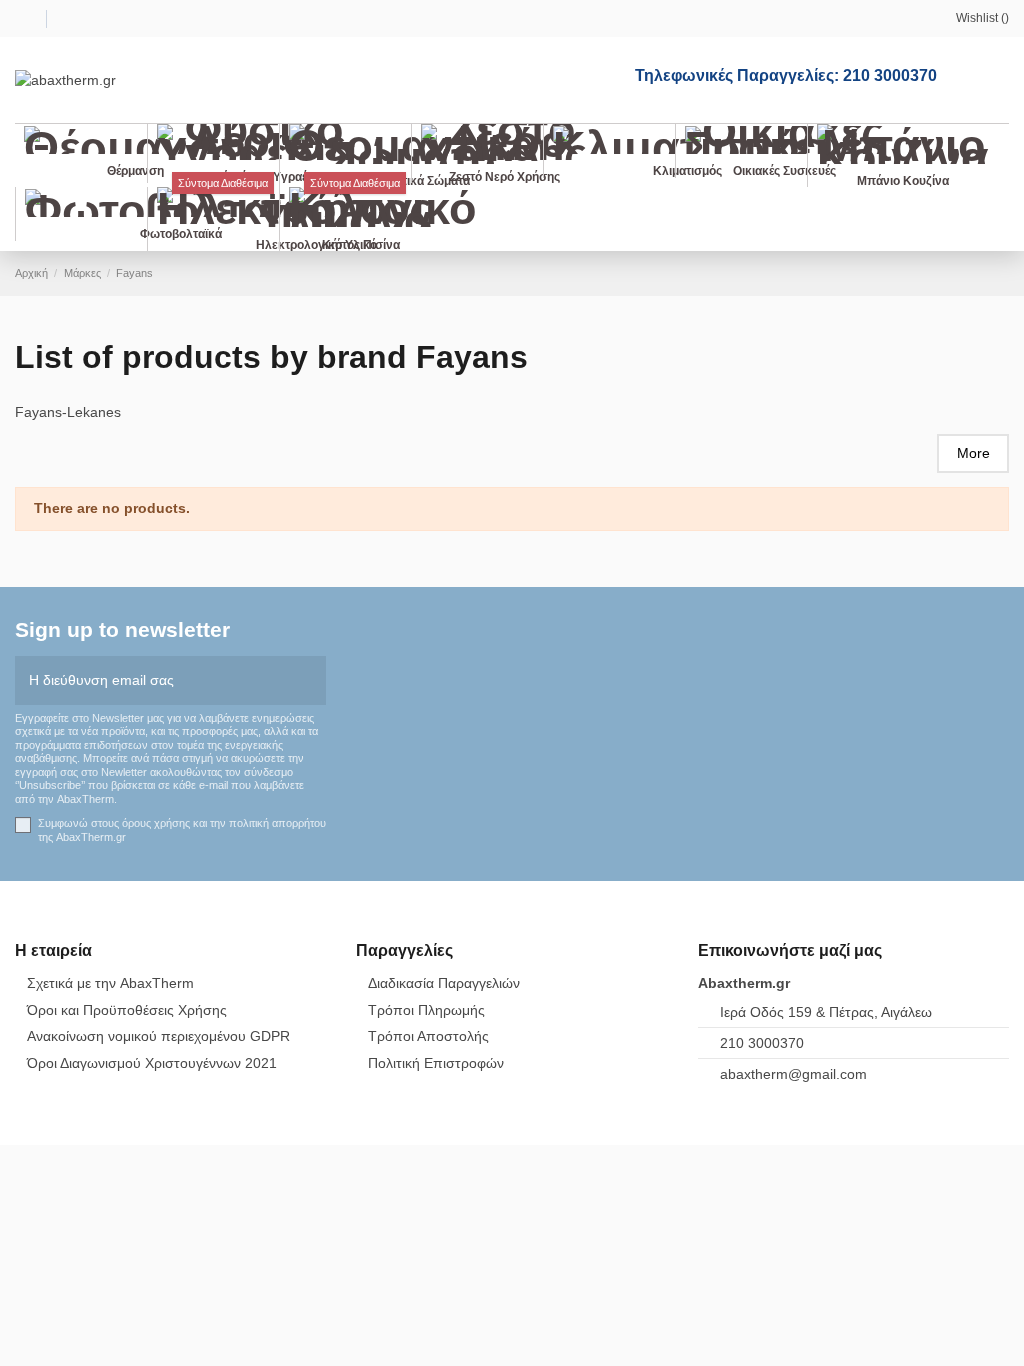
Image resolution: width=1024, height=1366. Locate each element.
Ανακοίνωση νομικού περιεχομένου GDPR (158, 1036)
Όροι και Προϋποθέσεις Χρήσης (127, 1010)
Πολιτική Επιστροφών (436, 1063)
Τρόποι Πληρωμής (426, 1010)
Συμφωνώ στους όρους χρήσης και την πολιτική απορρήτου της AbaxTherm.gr (182, 829)
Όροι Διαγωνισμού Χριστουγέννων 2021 (152, 1063)
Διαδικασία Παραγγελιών (444, 983)
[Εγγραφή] (312, 680)
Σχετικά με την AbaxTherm (110, 983)
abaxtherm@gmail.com (793, 1074)
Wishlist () (982, 18)
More (973, 453)
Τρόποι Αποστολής (428, 1036)
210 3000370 (762, 1043)
